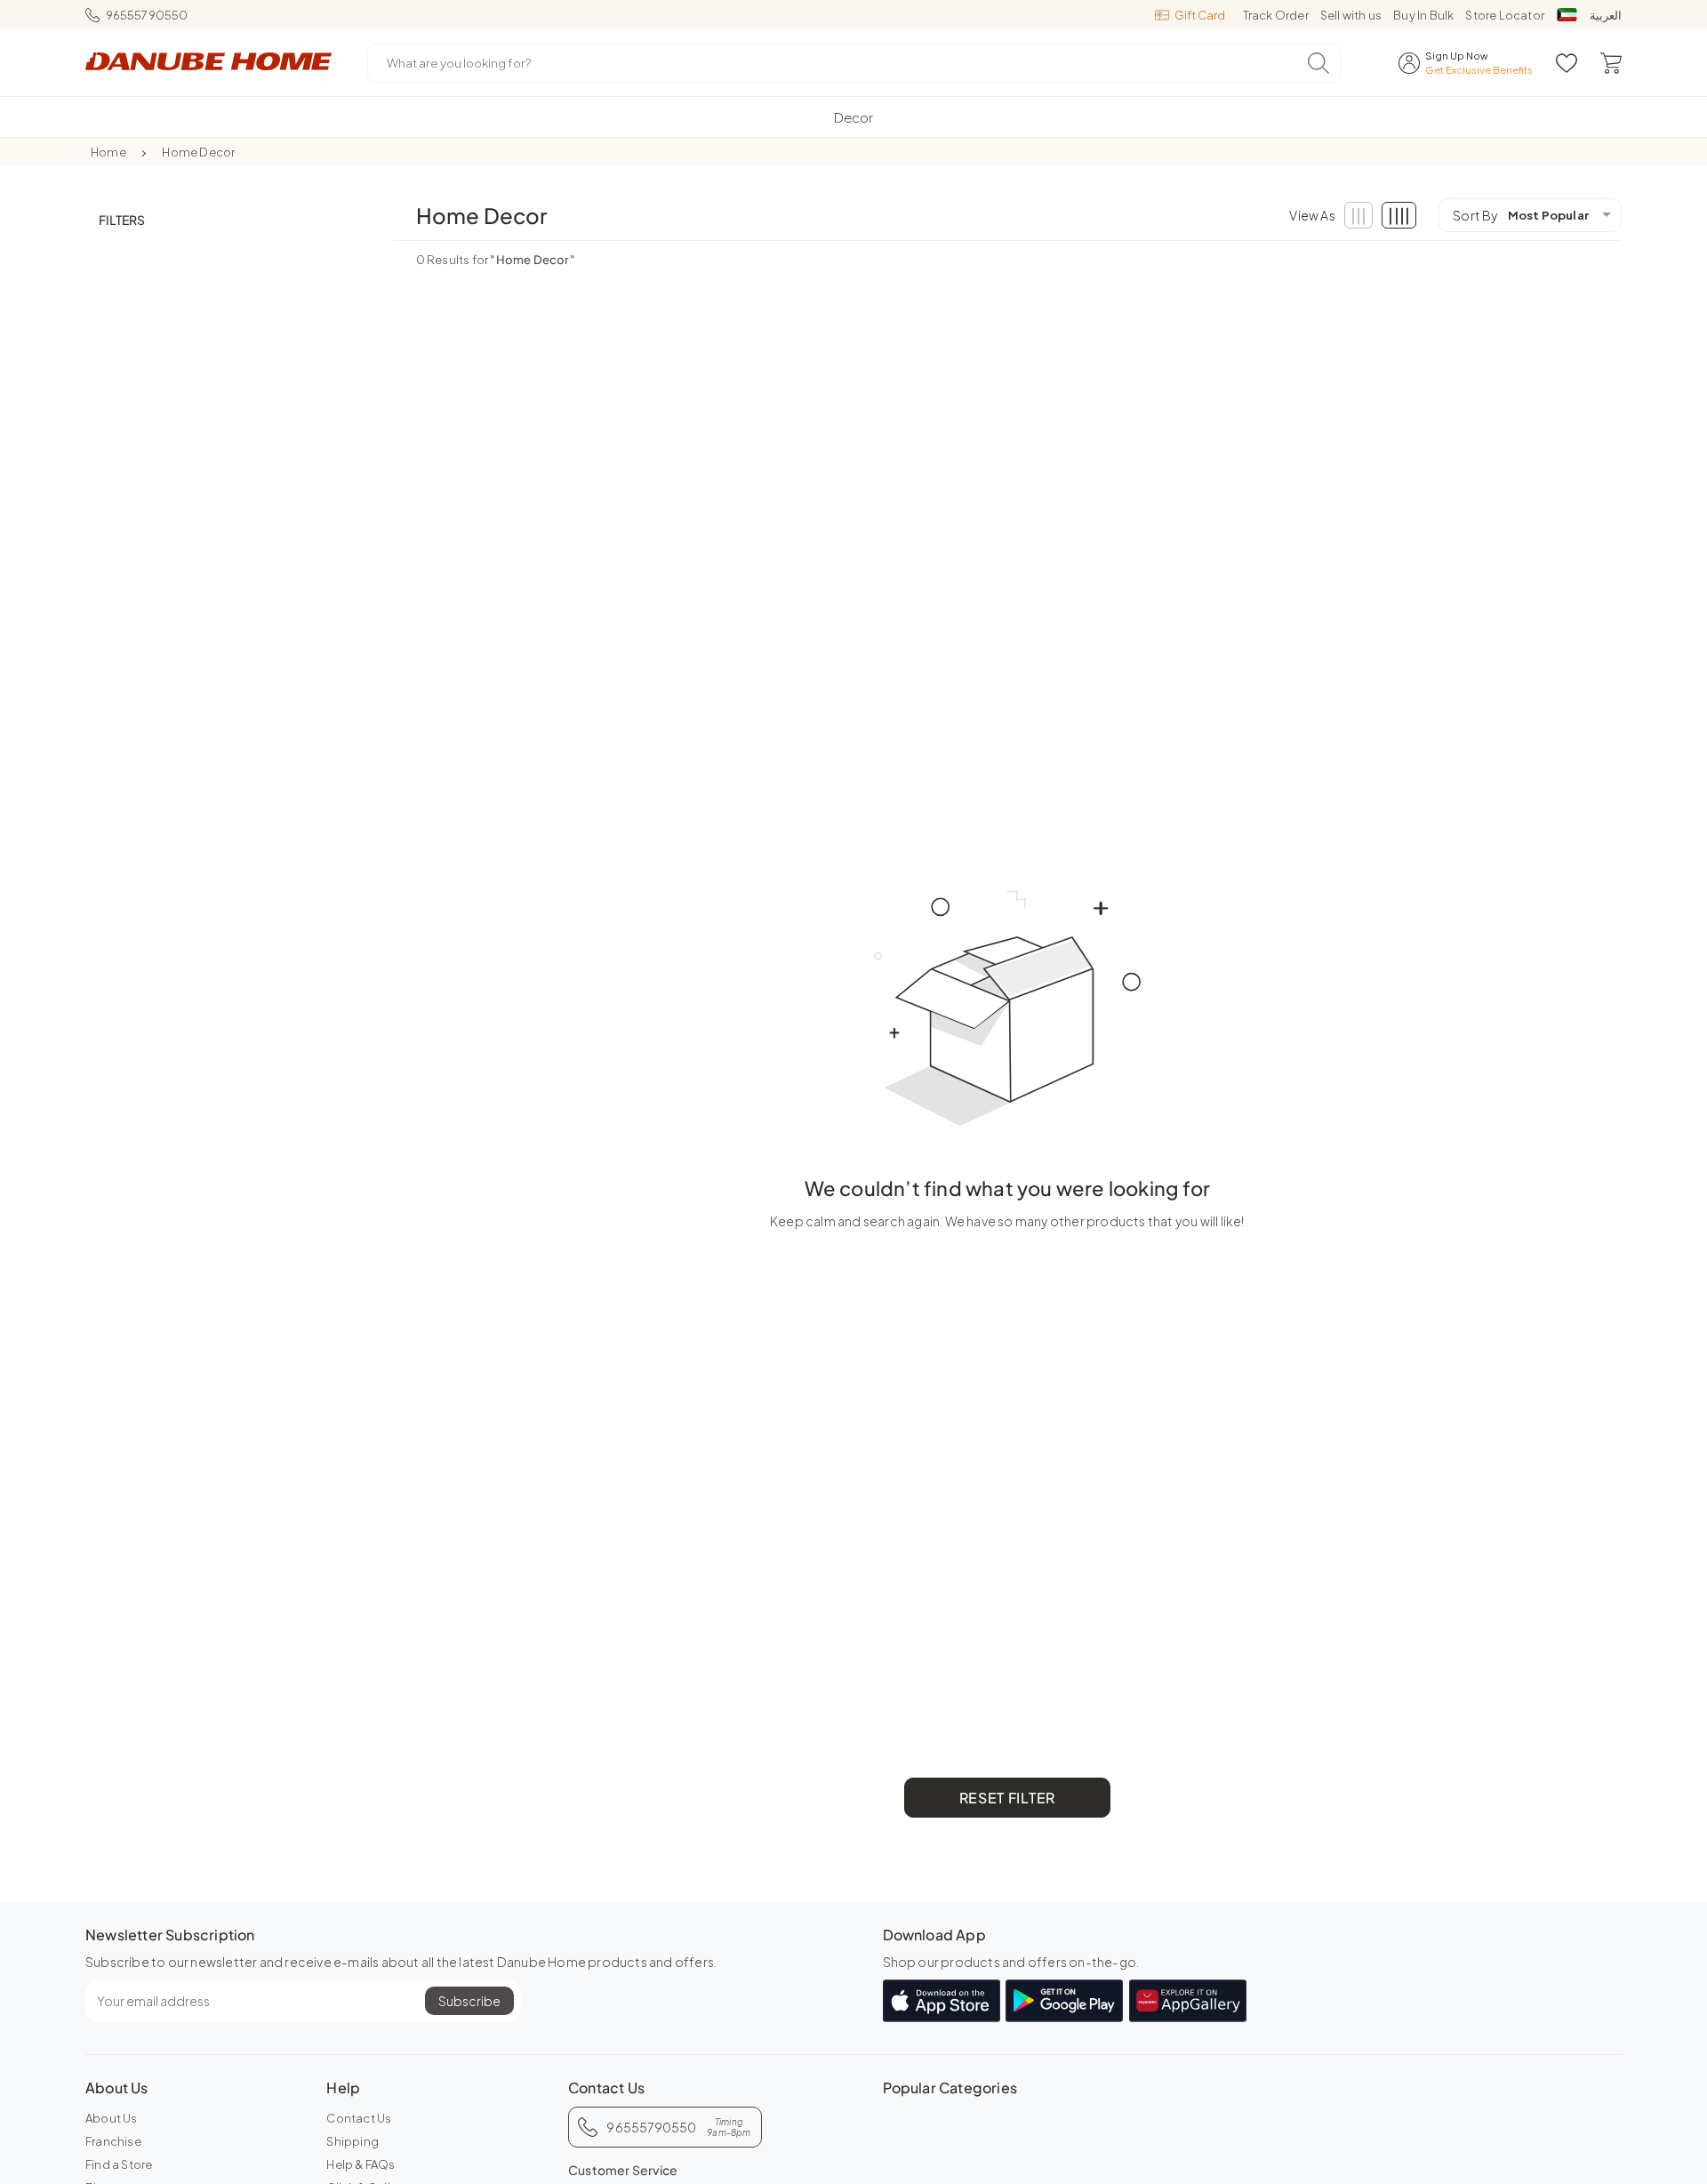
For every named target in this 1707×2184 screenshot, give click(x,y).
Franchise (113, 2141)
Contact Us (359, 2118)
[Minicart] (1611, 63)
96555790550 (147, 15)
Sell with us (1351, 15)
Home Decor (198, 152)
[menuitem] (853, 117)
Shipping (353, 2141)
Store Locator (1505, 15)
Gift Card (1200, 15)
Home (108, 152)
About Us (112, 2118)
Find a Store (119, 2164)
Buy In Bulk (1423, 15)
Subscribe (469, 2001)
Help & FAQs (361, 2164)
